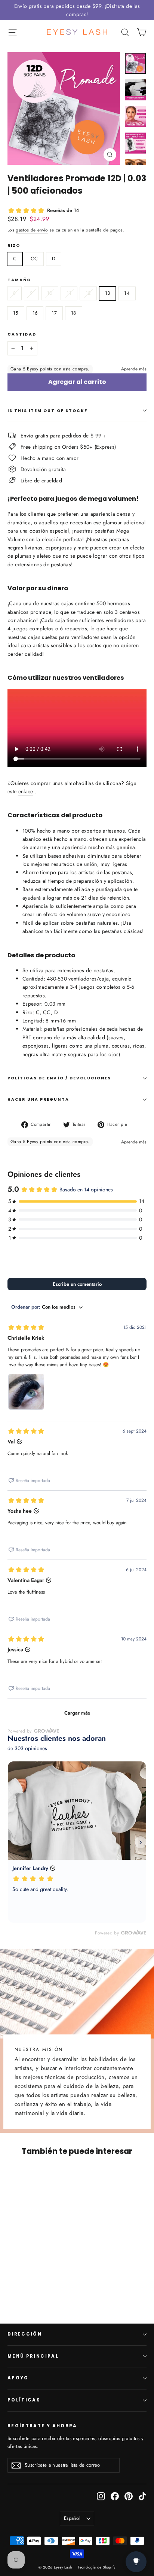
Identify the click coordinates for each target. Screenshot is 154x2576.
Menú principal (33, 2356)
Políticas (24, 2400)
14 (127, 293)
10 (50, 293)
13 (108, 293)
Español (72, 2518)
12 (88, 293)
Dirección (25, 2334)
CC (34, 259)
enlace (26, 791)
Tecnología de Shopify (96, 2567)
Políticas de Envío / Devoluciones (59, 1078)
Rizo (14, 246)
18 (74, 313)
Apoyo (18, 2378)
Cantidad (22, 334)
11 (69, 293)
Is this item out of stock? (48, 411)
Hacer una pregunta (38, 1099)
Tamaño (19, 280)
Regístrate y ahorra (42, 2426)
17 (54, 313)
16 (35, 313)
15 (16, 313)
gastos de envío (32, 230)
